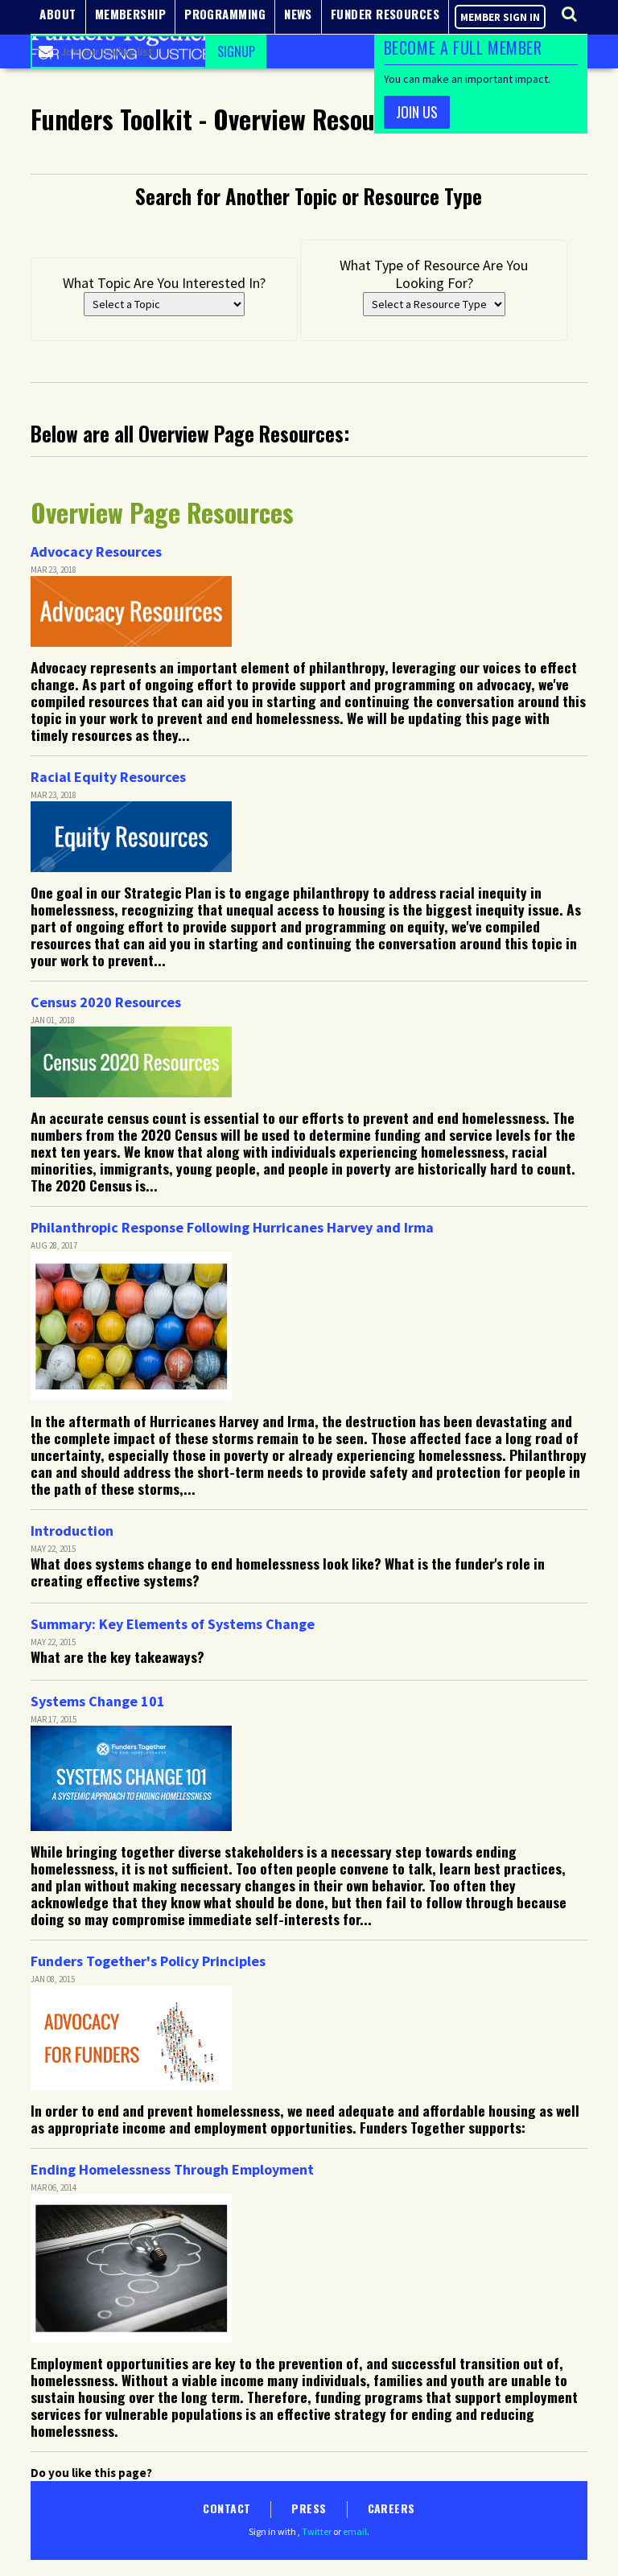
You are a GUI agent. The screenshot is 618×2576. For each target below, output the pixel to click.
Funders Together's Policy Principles (148, 1961)
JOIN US (417, 112)
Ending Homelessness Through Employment (172, 2169)
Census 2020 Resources (106, 1002)
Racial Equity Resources (108, 777)
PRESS (309, 2508)
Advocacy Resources (96, 551)
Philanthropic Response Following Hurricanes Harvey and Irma (232, 1227)
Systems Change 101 (98, 1701)
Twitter (317, 2531)
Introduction (72, 1531)
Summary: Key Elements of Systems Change (173, 1624)
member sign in (500, 17)
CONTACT (227, 2508)
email (355, 2531)
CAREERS (391, 2508)
